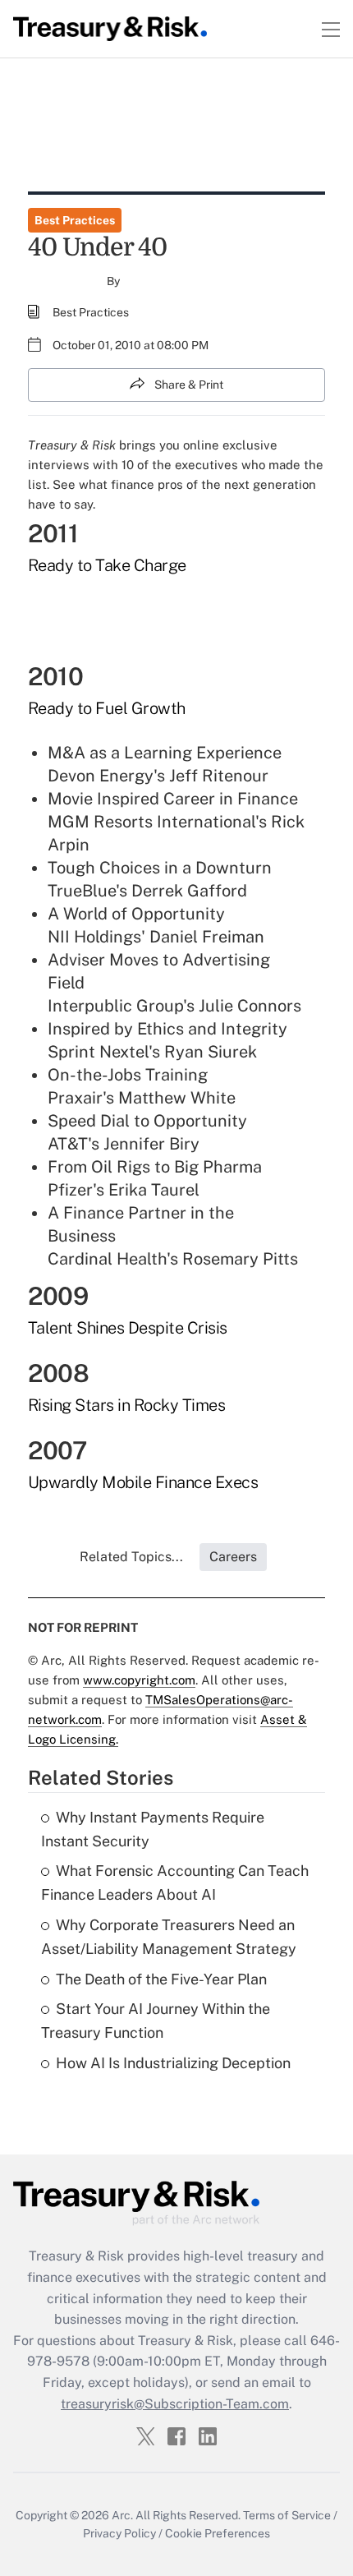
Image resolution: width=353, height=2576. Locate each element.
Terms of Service (287, 2515)
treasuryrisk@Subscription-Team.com (175, 2404)
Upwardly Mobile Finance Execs (143, 1482)
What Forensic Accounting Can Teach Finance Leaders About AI (175, 1882)
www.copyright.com (139, 1680)
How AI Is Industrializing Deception (173, 2063)
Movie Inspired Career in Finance (173, 799)
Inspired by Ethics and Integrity (167, 1029)
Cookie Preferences (218, 2533)
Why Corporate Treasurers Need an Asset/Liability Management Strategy (169, 1937)
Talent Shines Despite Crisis (128, 1328)
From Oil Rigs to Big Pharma (155, 1167)
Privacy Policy (119, 2533)
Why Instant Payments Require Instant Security (153, 1829)
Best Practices (75, 220)
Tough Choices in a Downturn (160, 868)
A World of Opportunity (136, 914)
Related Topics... (131, 1557)
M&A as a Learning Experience (165, 753)
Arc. (122, 2515)
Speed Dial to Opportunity (147, 1121)
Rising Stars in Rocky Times (127, 1405)
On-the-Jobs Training (128, 1075)
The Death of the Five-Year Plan (161, 1979)
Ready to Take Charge (107, 565)
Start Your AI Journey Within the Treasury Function (156, 2021)
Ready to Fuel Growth (107, 708)
